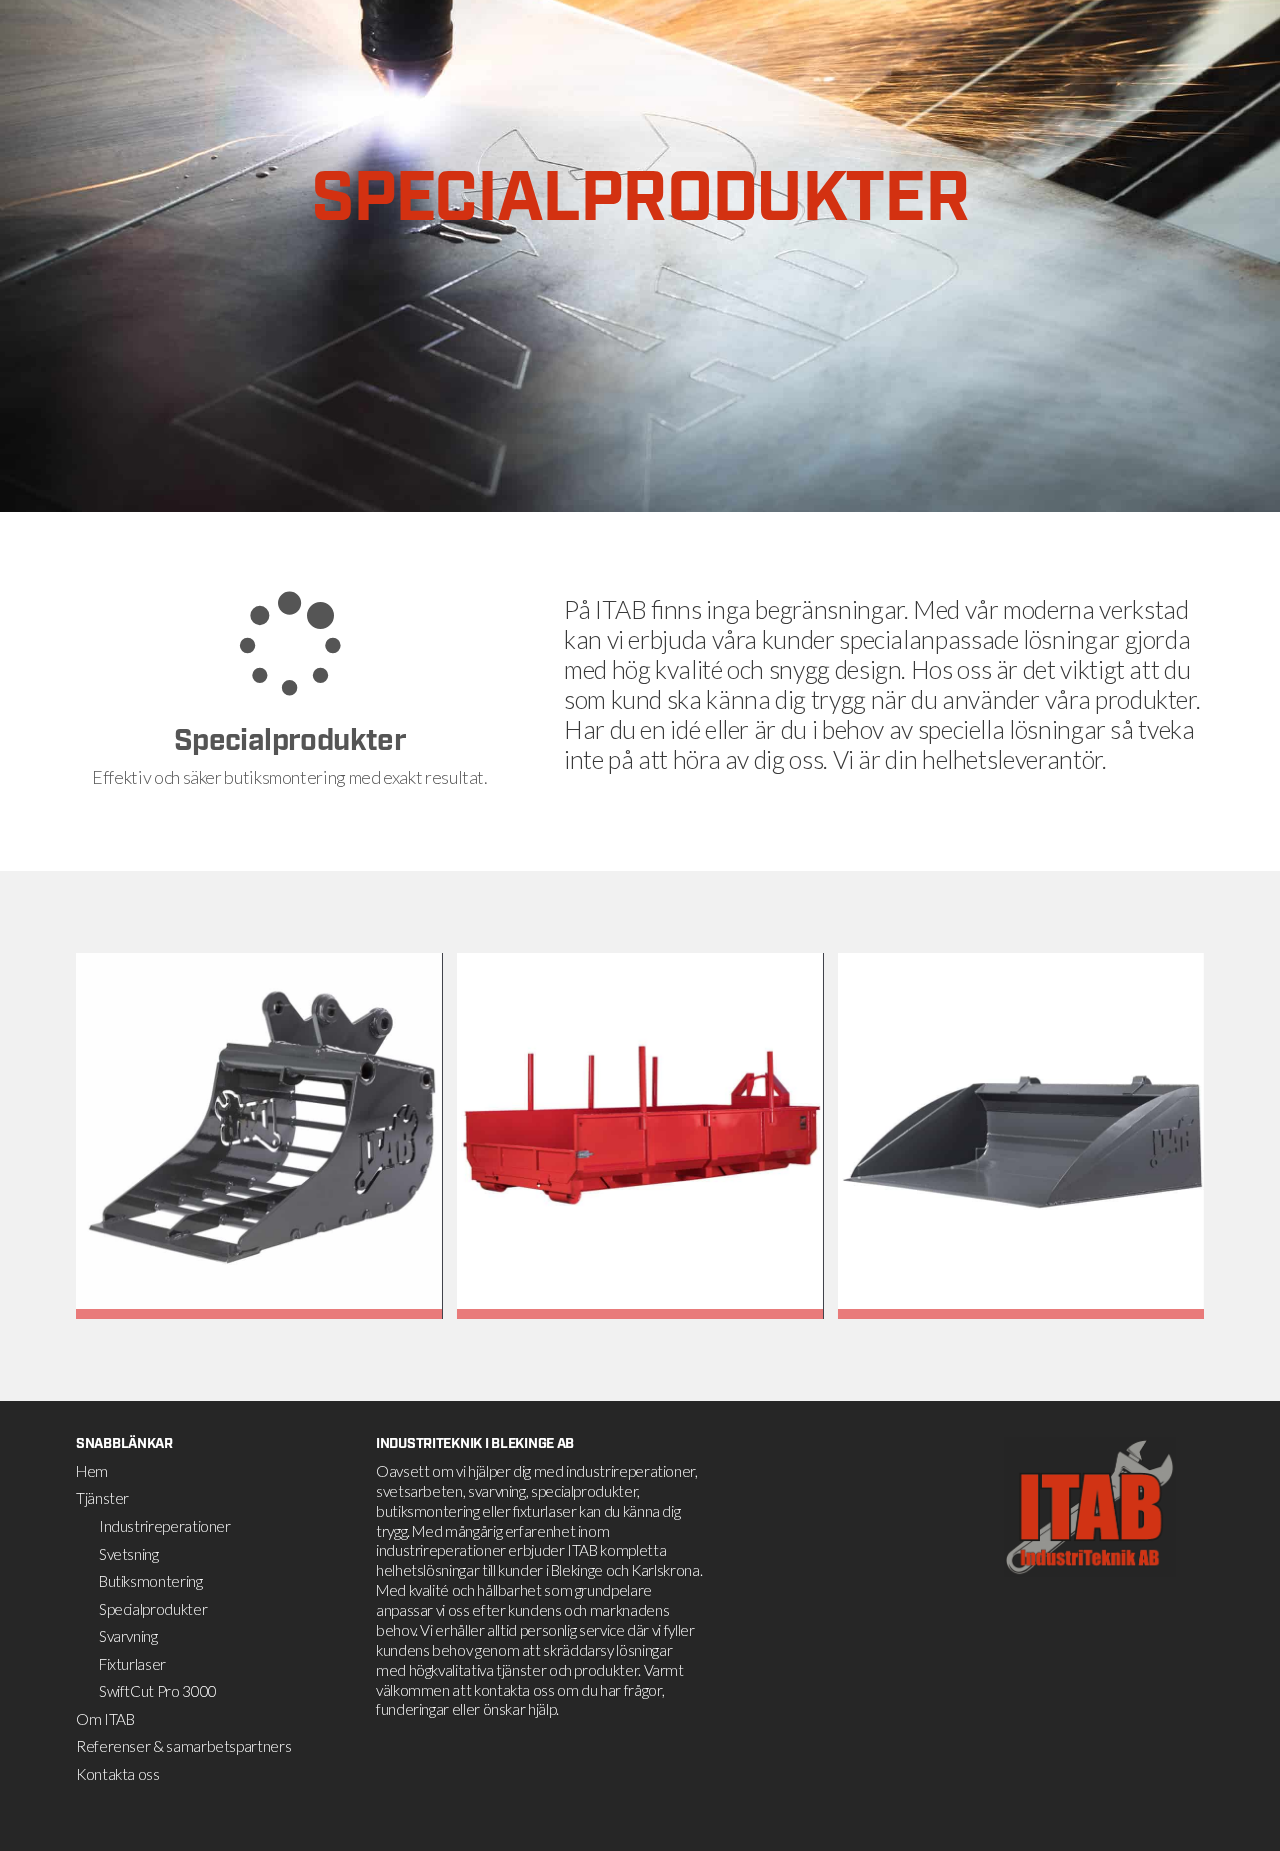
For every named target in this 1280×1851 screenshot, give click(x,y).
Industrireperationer (165, 1526)
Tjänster (102, 1498)
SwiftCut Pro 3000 (158, 1691)
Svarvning (128, 1636)
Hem (92, 1471)
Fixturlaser (132, 1664)
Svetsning (129, 1554)
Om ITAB (105, 1719)
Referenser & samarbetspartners (183, 1746)
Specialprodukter (153, 1609)
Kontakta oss (118, 1774)
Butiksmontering (151, 1581)
